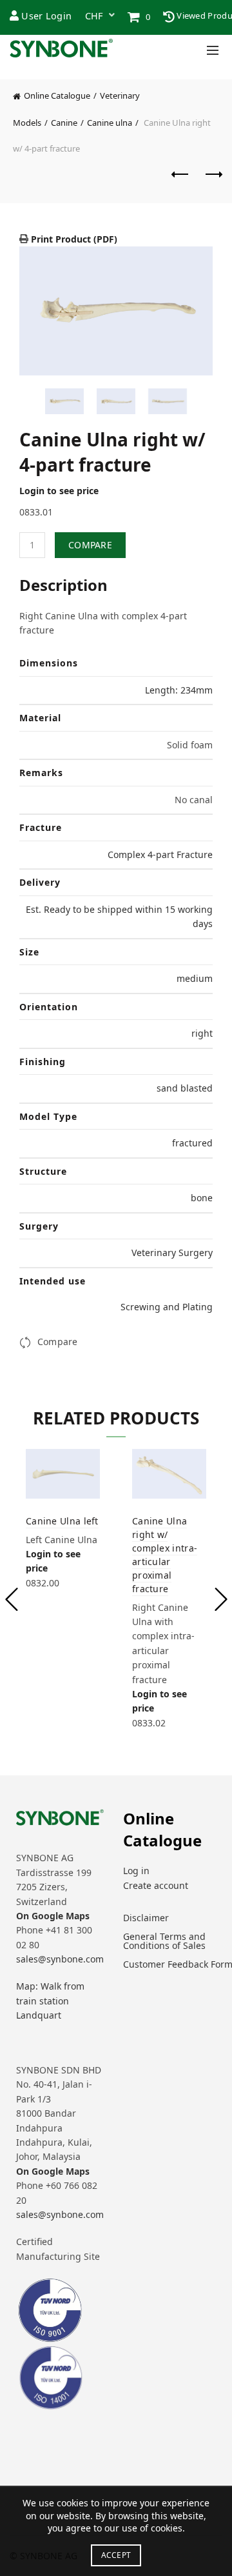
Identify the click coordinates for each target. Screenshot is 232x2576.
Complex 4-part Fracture (160, 854)
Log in (136, 1871)
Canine (64, 123)
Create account (156, 1885)
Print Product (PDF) (73, 239)
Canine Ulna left (62, 1521)
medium (195, 978)
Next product (213, 181)
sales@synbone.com (60, 1959)
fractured (192, 1143)
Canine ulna (110, 123)
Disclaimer (146, 1918)
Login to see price (59, 491)
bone (202, 1198)
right (202, 1033)
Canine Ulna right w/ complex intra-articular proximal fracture (165, 1555)
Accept (116, 2555)
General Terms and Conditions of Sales (164, 1941)
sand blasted (185, 1088)
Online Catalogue (57, 95)
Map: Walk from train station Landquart (50, 2001)
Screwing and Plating (167, 1307)
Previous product (180, 181)
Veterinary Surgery (172, 1253)
